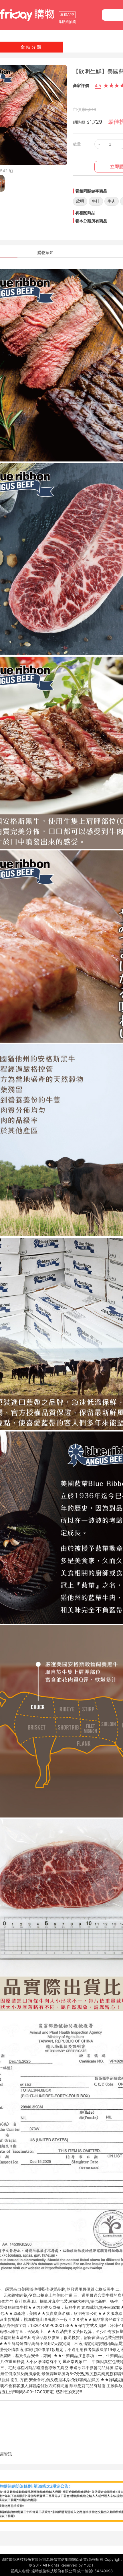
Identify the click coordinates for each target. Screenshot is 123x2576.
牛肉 (112, 201)
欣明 (80, 201)
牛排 (96, 201)
